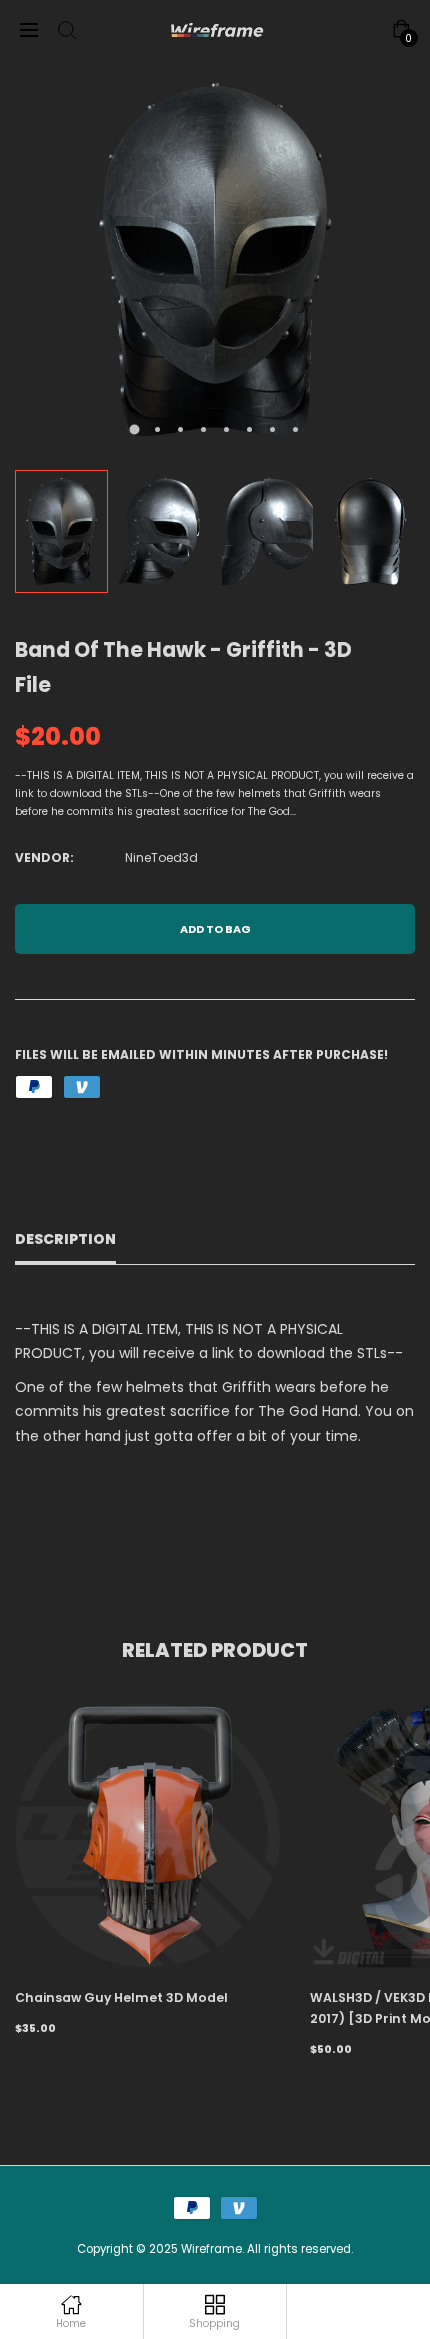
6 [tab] (249, 429)
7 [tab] (272, 429)
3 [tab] (180, 429)
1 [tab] (135, 430)
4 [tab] (203, 429)
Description (65, 1239)
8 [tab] (295, 429)
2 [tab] (157, 429)
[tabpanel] (215, 260)
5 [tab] (226, 429)
